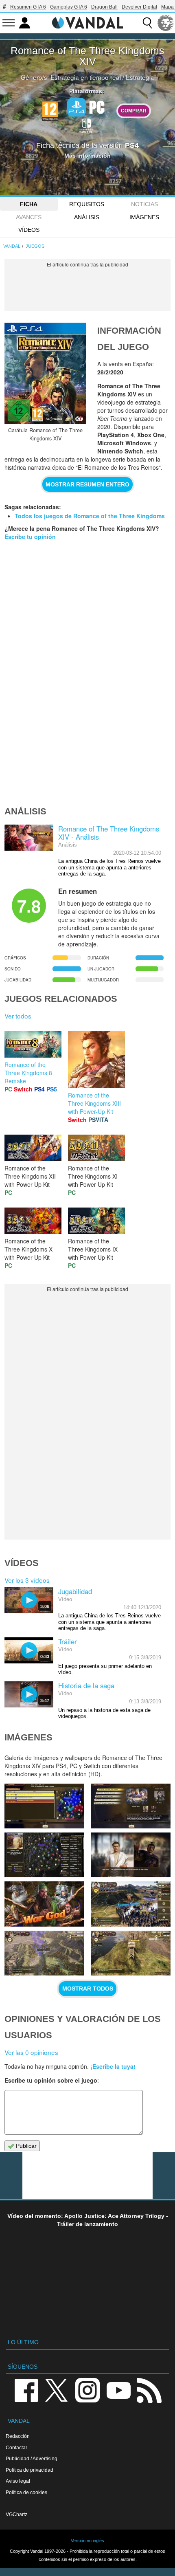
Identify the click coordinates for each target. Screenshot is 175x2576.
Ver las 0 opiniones (31, 2052)
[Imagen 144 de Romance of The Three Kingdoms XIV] (44, 1855)
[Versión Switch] (87, 125)
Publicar (25, 2146)
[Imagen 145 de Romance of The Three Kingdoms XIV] (131, 1806)
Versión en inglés (87, 2541)
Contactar (16, 2447)
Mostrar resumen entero (87, 484)
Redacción (18, 2436)
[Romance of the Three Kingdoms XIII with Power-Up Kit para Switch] (96, 1058)
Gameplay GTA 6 (69, 7)
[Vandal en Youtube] (118, 2390)
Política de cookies (26, 2492)
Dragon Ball (104, 7)
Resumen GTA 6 (28, 7)
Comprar (134, 111)
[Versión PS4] (77, 107)
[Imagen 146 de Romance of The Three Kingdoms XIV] (44, 1806)
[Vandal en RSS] (149, 2390)
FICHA (29, 204)
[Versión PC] (97, 106)
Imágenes (144, 217)
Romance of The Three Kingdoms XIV (87, 56)
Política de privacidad (30, 2470)
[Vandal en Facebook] (26, 2390)
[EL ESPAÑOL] (166, 23)
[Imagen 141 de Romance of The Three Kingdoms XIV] (131, 1904)
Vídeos (29, 230)
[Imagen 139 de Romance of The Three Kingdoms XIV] (131, 1953)
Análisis (87, 217)
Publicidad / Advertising (32, 2458)
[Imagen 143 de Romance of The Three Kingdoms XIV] (131, 1855)
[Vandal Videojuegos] (87, 22)
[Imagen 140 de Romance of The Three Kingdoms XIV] (44, 1953)
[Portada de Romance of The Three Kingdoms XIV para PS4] (45, 373)
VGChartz (16, 2514)
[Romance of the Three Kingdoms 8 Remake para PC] (33, 1043)
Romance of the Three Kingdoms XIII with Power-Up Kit (94, 1103)
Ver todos (18, 1016)
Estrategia (140, 77)
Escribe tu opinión (30, 537)
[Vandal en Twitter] (57, 2390)
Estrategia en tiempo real (86, 77)
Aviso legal (18, 2481)
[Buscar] (147, 23)
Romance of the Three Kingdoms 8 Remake (28, 1073)
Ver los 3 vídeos (27, 1580)
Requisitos (87, 204)
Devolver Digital (139, 7)
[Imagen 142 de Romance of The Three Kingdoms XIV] (44, 1904)
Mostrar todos (88, 1989)
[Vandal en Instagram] (87, 2390)
